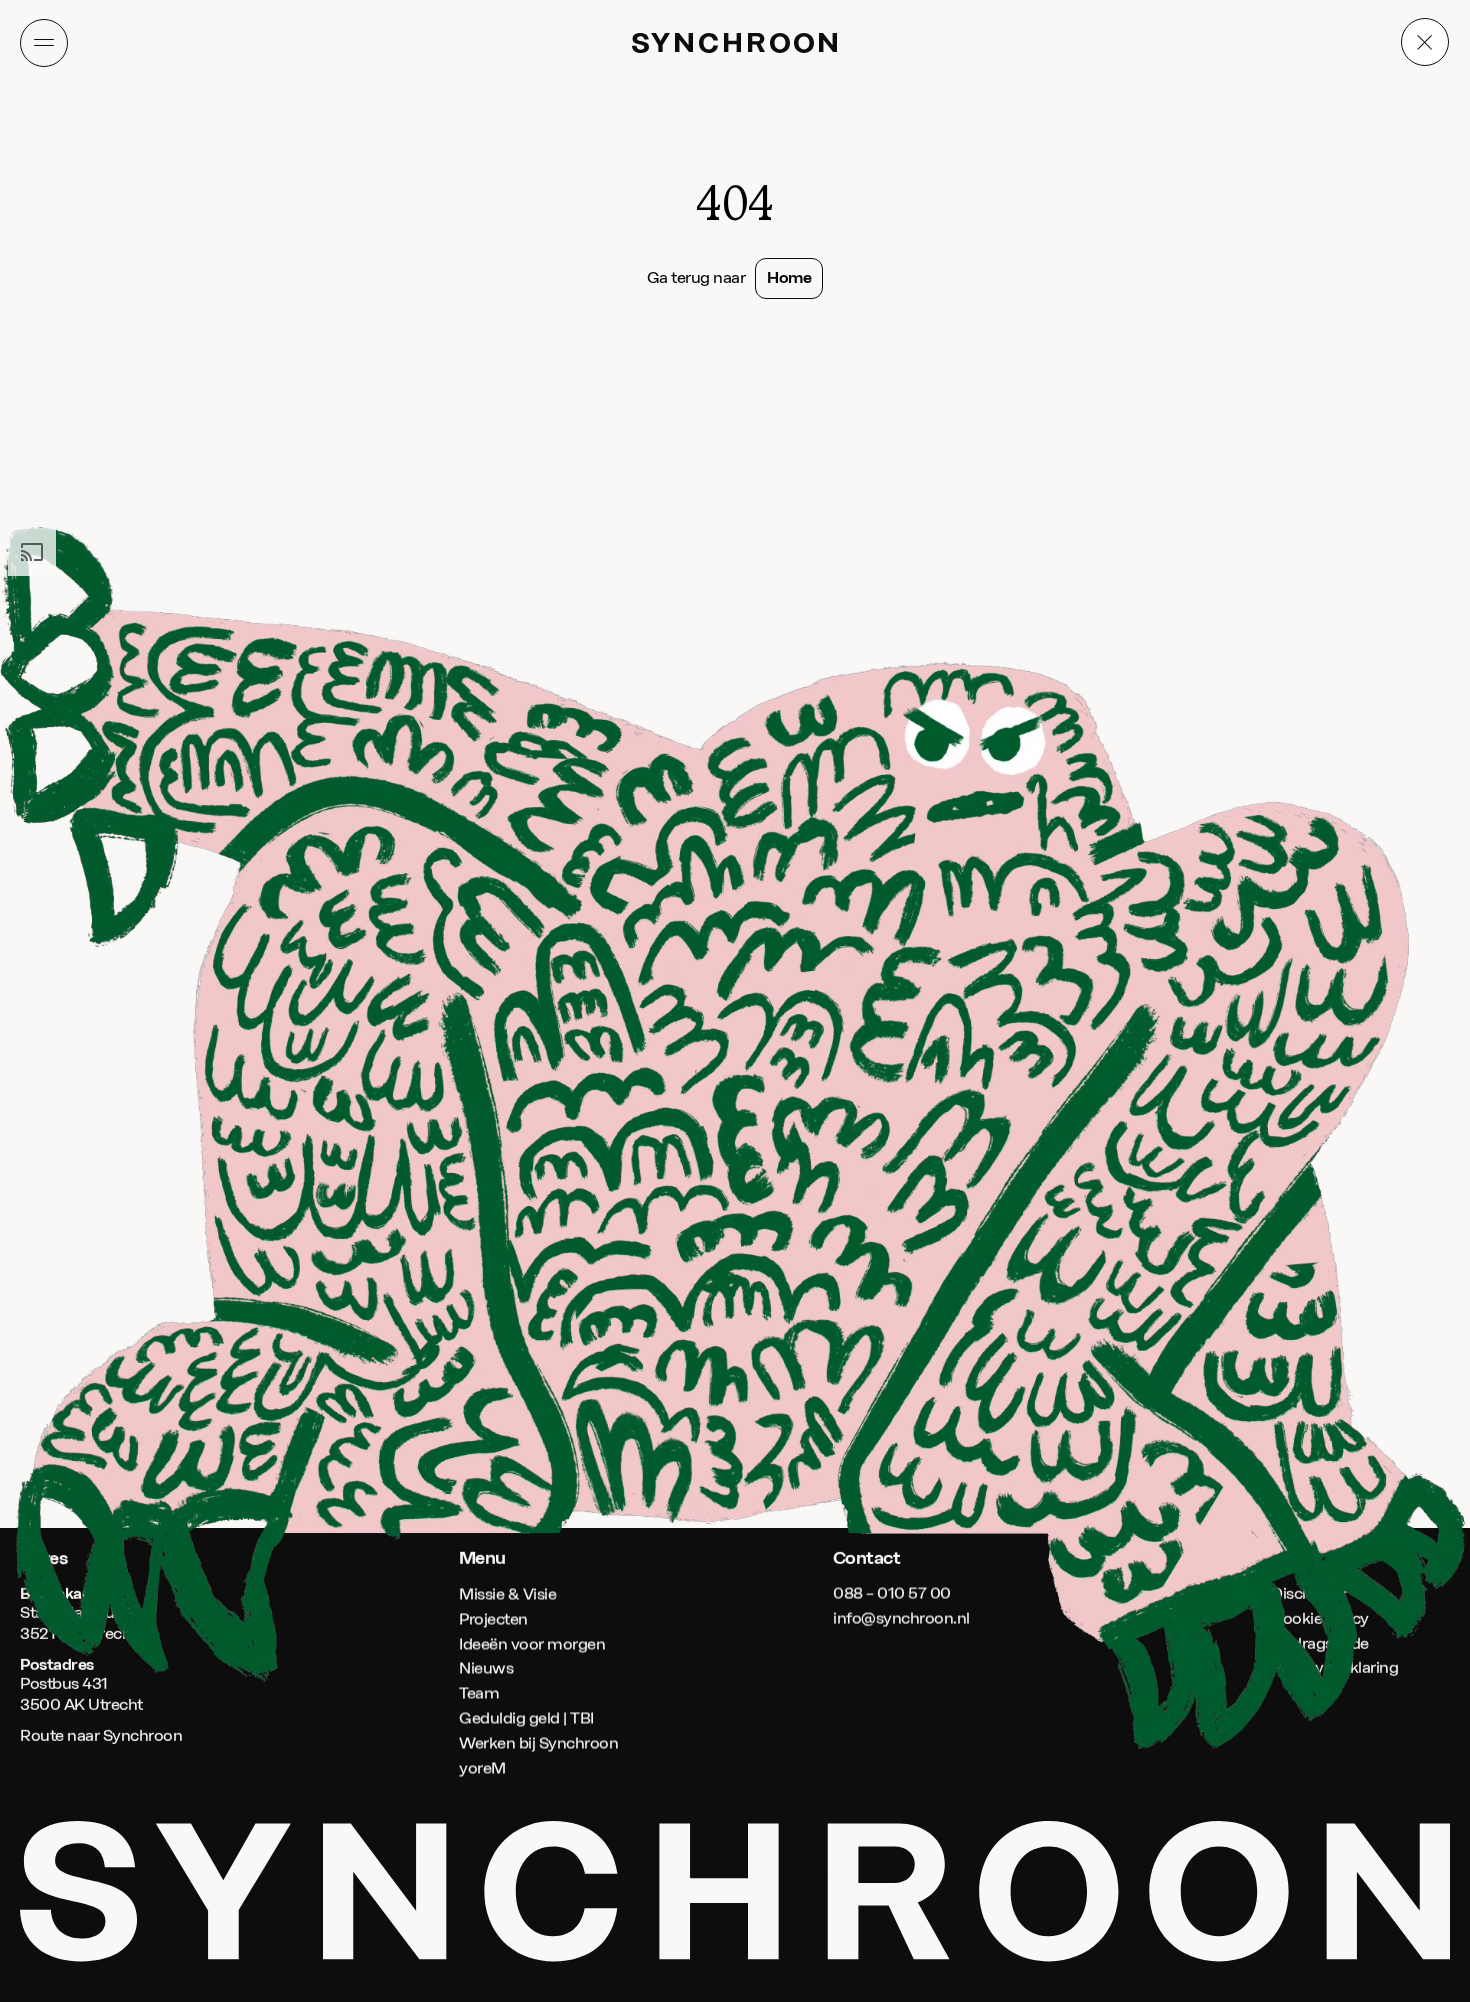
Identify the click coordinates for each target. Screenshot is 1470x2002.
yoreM (482, 1767)
